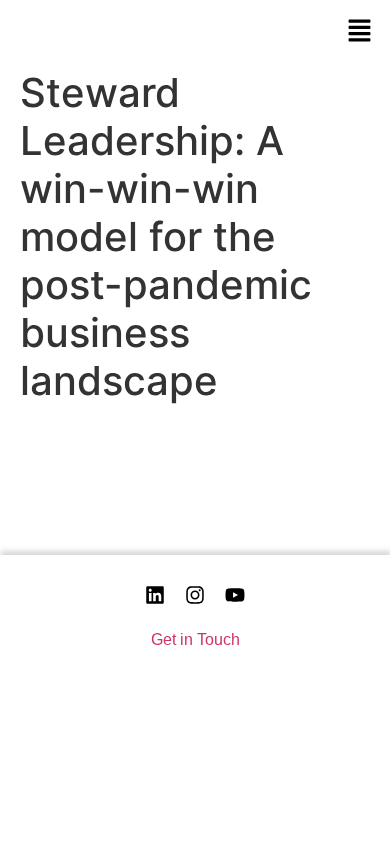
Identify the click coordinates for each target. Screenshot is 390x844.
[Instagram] (195, 595)
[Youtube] (235, 595)
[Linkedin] (155, 595)
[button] (360, 30)
